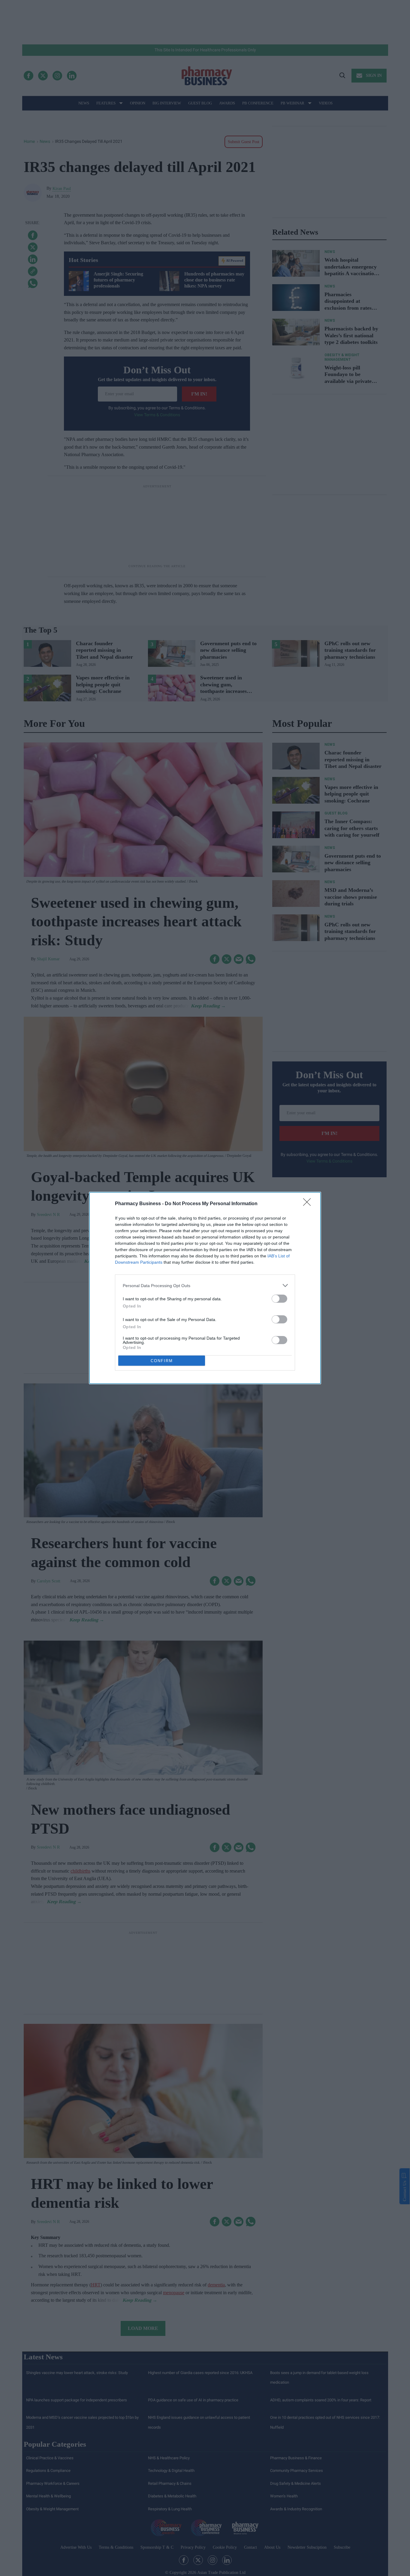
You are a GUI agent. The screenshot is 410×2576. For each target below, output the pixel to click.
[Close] (309, 1204)
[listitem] (205, 1285)
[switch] (279, 1299)
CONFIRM (162, 1361)
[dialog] (205, 1288)
